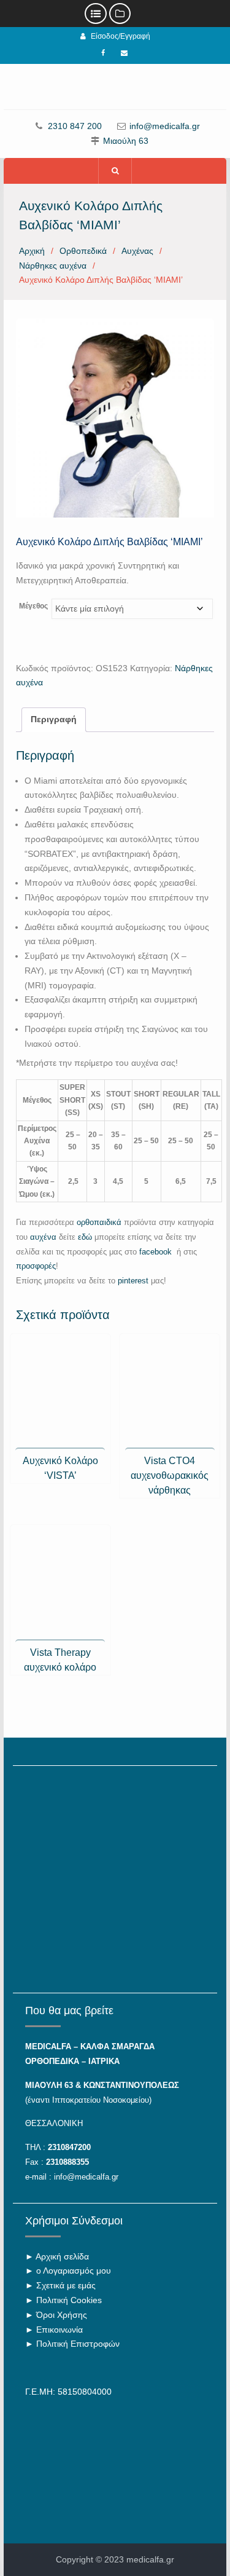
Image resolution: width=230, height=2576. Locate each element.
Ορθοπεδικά (83, 251)
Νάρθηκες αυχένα (53, 266)
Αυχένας (137, 251)
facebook (157, 1252)
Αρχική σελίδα (62, 2256)
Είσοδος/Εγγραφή (121, 36)
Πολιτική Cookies (69, 2300)
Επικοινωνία (59, 2330)
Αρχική (32, 251)
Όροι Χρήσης (62, 2315)
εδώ (85, 1237)
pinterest (133, 1281)
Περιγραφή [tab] (54, 719)
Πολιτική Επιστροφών (78, 2344)
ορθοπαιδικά (99, 1222)
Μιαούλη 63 (126, 141)
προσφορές (36, 1266)
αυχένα (43, 1237)
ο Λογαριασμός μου (74, 2271)
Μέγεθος (33, 606)
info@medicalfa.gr (165, 126)
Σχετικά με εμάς (66, 2285)
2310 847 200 (75, 126)
